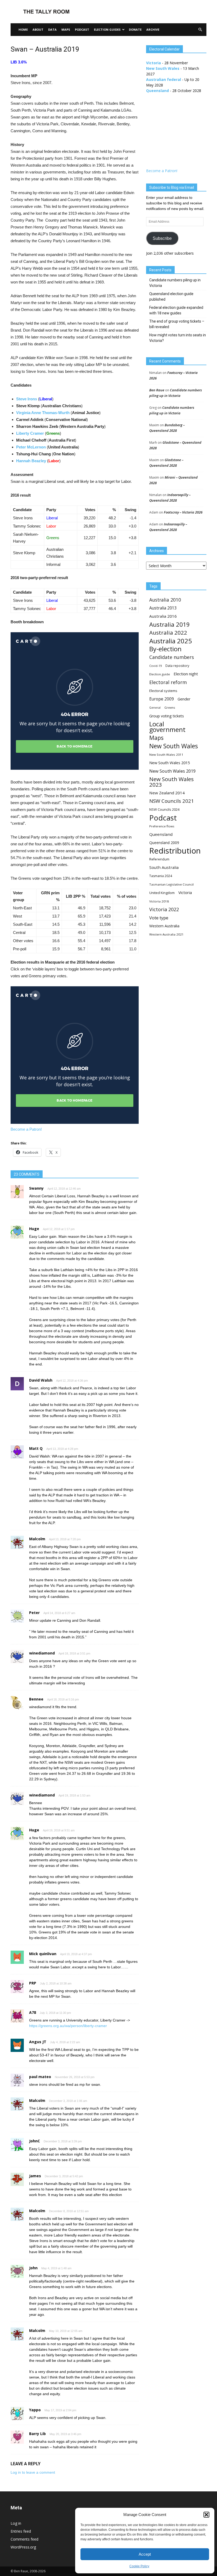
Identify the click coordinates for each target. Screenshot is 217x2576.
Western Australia (164, 926)
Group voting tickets (167, 716)
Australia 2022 (168, 633)
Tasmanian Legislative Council (171, 884)
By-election (165, 649)
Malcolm (37, 2100)
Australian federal (164, 79)
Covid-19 (155, 666)
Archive (153, 29)
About (38, 29)
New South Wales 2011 (166, 755)
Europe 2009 (162, 699)
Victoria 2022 (164, 909)
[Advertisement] (144, 12)
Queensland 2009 (164, 843)
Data (52, 29)
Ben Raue (157, 390)
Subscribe (162, 238)
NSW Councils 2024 (164, 810)
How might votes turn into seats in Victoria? (178, 338)
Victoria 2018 (159, 901)
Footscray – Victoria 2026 (183, 512)
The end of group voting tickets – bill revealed (177, 324)
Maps (66, 29)
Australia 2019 (169, 624)
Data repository (177, 666)
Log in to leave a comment (33, 2472)
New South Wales (163, 68)
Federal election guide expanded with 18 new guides (176, 310)
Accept (145, 2554)
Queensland (157, 91)
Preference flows (162, 826)
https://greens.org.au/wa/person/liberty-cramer (68, 2026)
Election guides (107, 29)
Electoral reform (168, 682)
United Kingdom (162, 893)
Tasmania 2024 (161, 876)
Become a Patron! (26, 1129)
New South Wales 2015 (169, 763)
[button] (206, 2515)
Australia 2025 (171, 641)
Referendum (159, 859)
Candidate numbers (172, 657)
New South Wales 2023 (171, 782)
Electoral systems (163, 691)
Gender (184, 699)
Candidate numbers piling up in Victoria (175, 283)
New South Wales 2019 (172, 771)
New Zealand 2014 (167, 793)
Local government (167, 727)
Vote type (159, 918)
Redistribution (175, 851)
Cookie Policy (139, 2566)
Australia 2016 (163, 616)
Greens (170, 707)
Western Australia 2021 (166, 934)
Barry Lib (37, 2434)
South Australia (164, 867)
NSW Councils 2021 (172, 801)
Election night (186, 674)
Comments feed (24, 2539)
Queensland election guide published (171, 297)
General (155, 708)
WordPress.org (23, 2547)
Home (23, 29)
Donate (135, 29)
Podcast (82, 29)
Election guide (160, 674)
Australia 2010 (165, 600)
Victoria (153, 63)
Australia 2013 (163, 608)
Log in (16, 2523)
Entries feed (21, 2531)
